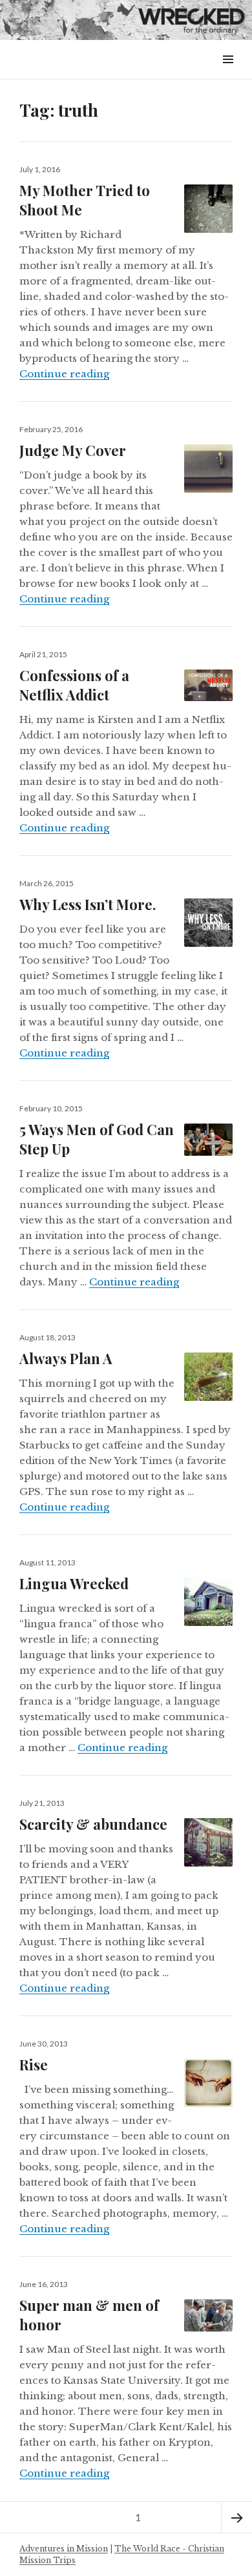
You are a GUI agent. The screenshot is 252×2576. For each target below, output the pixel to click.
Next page (236, 2517)
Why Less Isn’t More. (88, 904)
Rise (34, 2065)
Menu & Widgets (228, 74)
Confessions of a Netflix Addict (74, 685)
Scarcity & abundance (93, 1824)
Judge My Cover (73, 450)
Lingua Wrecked (74, 1583)
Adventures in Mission (64, 2549)
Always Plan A (66, 1358)
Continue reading (64, 374)
